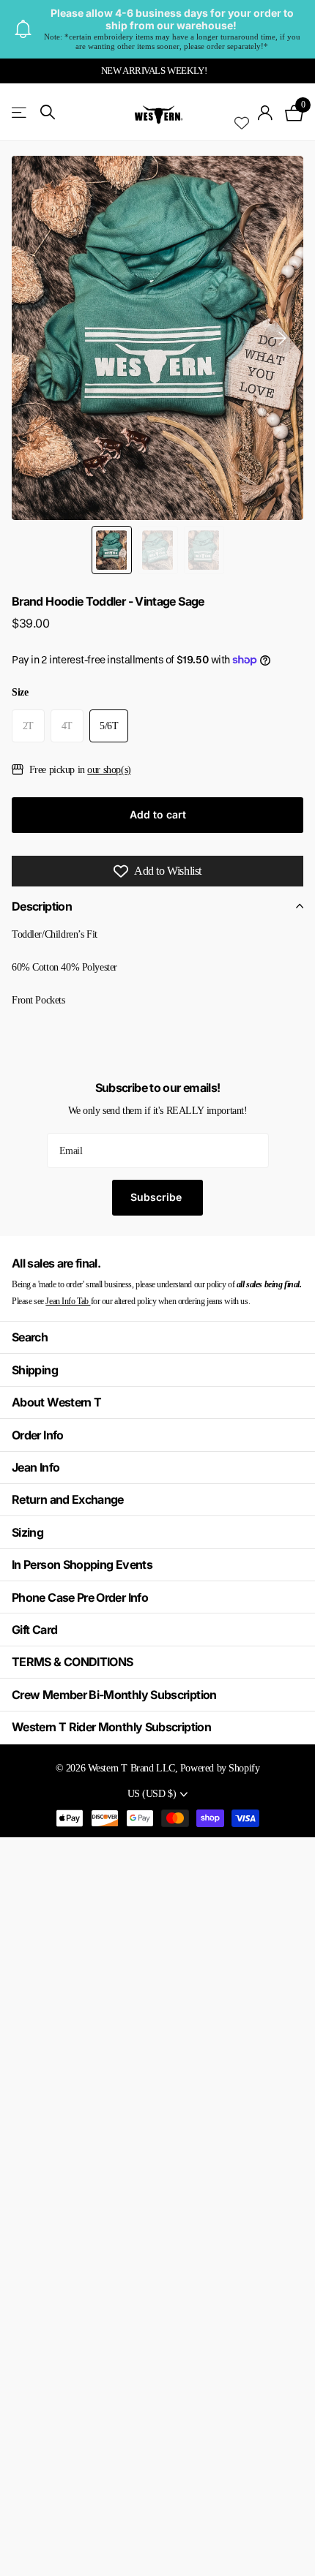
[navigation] (112, 550)
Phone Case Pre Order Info (80, 1597)
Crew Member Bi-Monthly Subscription (114, 1695)
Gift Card (34, 1630)
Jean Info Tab (68, 1301)
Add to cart (158, 814)
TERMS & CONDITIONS (72, 1662)
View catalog (20, 112)
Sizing (27, 1532)
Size (20, 692)
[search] (48, 112)
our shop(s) (109, 769)
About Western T (56, 1402)
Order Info (38, 1435)
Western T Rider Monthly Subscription (111, 1727)
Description (42, 906)
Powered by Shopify (220, 1768)
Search (30, 1337)
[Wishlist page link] (242, 113)
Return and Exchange (68, 1499)
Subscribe (157, 1197)
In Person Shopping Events (82, 1564)
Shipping (35, 1370)
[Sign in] (266, 113)
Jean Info (36, 1467)
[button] (280, 338)
